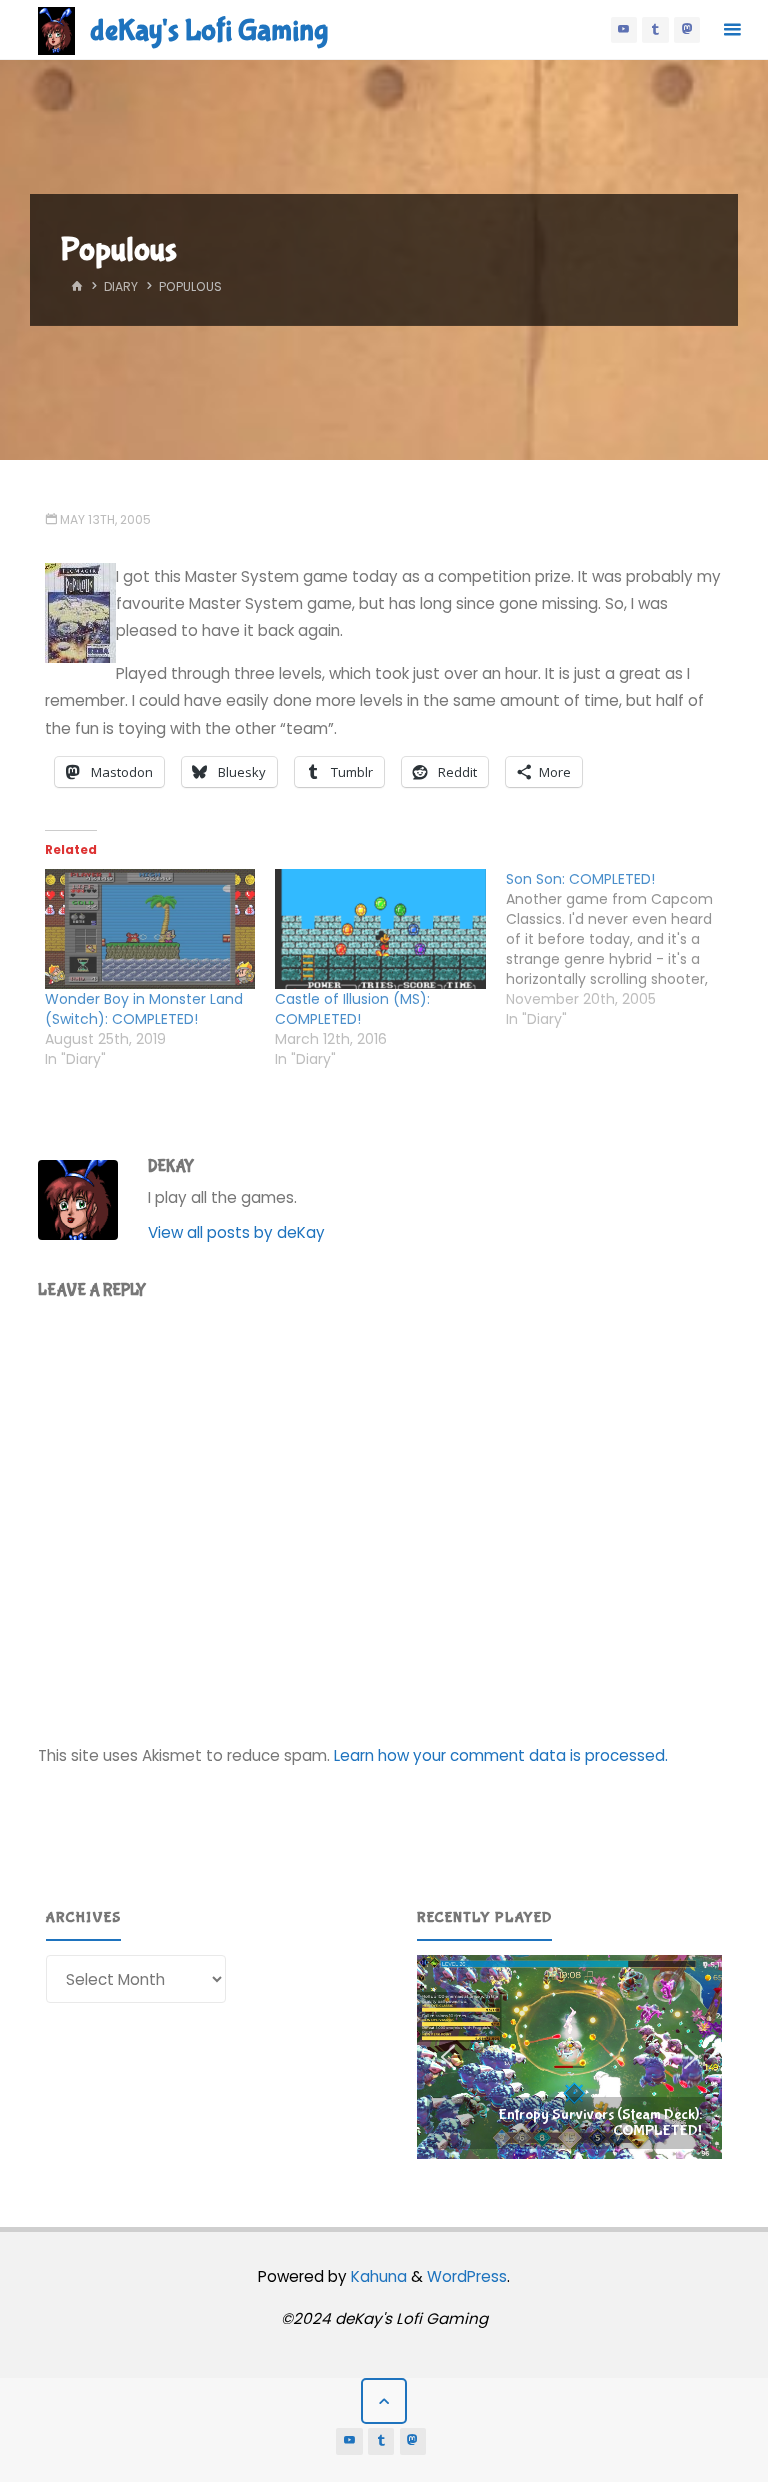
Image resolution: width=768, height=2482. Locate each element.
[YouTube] (624, 30)
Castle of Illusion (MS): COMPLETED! (352, 1009)
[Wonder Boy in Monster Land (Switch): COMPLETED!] (150, 929)
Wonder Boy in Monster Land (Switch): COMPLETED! (144, 1009)
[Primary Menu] (732, 30)
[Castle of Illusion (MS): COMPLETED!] (380, 929)
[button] (570, 2057)
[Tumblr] (655, 30)
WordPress (467, 2276)
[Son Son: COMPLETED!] (621, 949)
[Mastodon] (687, 30)
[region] (570, 2057)
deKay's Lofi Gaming (209, 30)
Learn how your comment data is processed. (501, 1755)
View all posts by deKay (236, 1232)
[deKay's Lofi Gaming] (56, 29)
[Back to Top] (384, 2401)
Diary (121, 286)
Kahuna (377, 2276)
